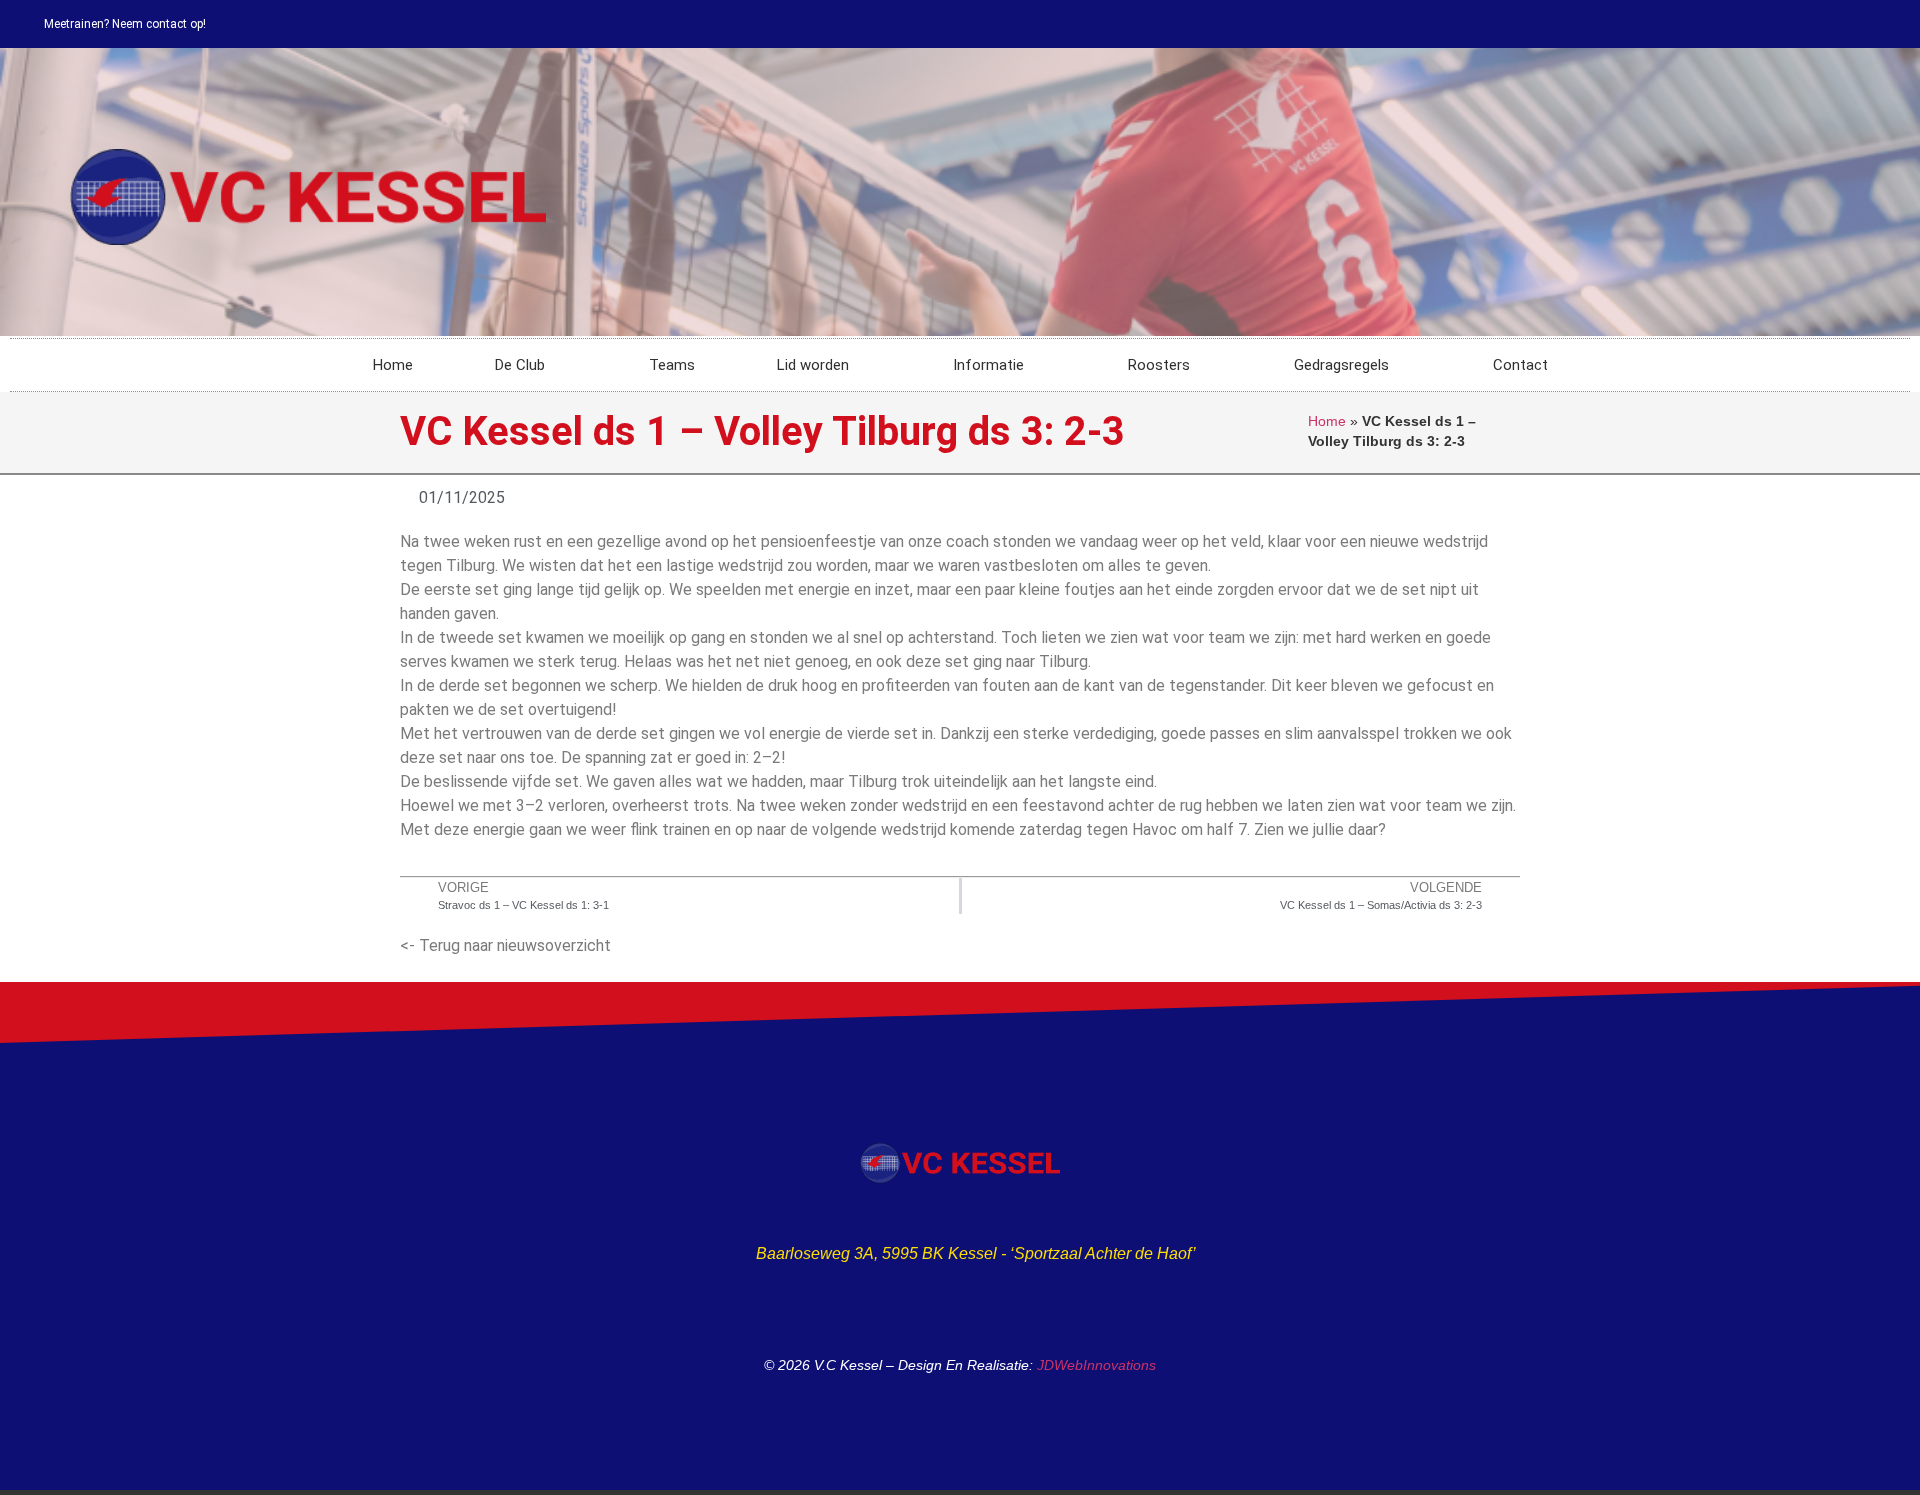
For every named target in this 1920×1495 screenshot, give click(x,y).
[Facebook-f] (1896, 24)
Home (393, 365)
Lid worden (813, 365)
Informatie (988, 365)
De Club (520, 365)
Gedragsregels (1341, 365)
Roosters (1159, 365)
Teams (672, 365)
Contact (1520, 365)
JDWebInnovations (1096, 1365)
